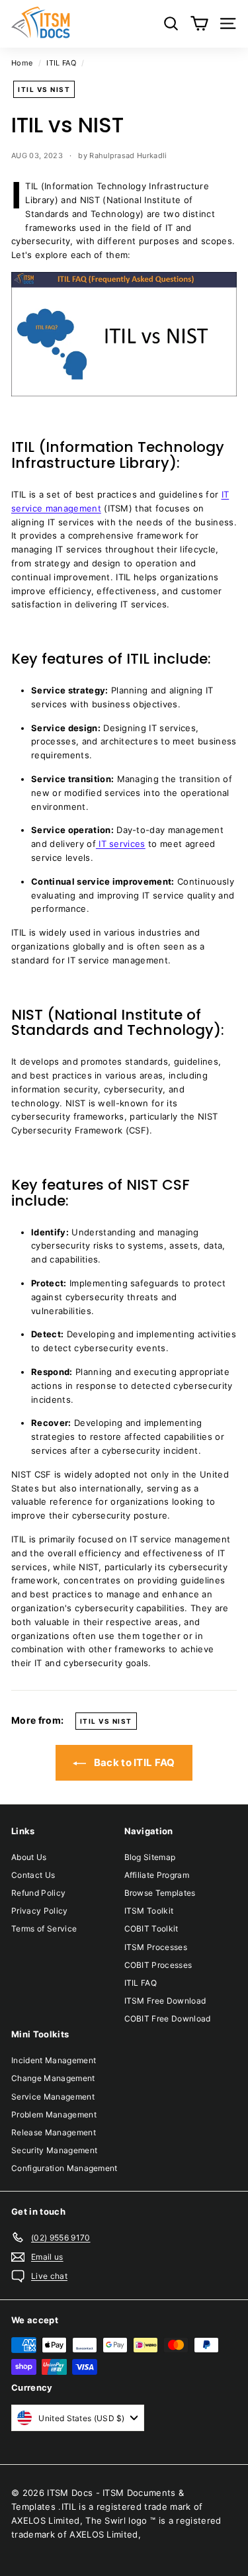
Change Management (53, 2078)
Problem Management (54, 2114)
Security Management (54, 2150)
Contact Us (33, 1875)
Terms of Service (44, 1929)
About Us (29, 1857)
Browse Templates (160, 1893)
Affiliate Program (157, 1875)
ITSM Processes (156, 1947)
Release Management (54, 2132)
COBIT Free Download (168, 2019)
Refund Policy (38, 1893)
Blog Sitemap (150, 1857)
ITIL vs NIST (44, 89)
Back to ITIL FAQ (133, 1762)
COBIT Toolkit (151, 1929)
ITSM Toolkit (149, 1911)
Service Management (53, 2097)
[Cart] (199, 23)
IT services (121, 844)
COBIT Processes (158, 1965)
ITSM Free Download (165, 2001)
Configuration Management (64, 2168)
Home (22, 63)
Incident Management (54, 2060)
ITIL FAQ (61, 63)
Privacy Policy (40, 1911)
